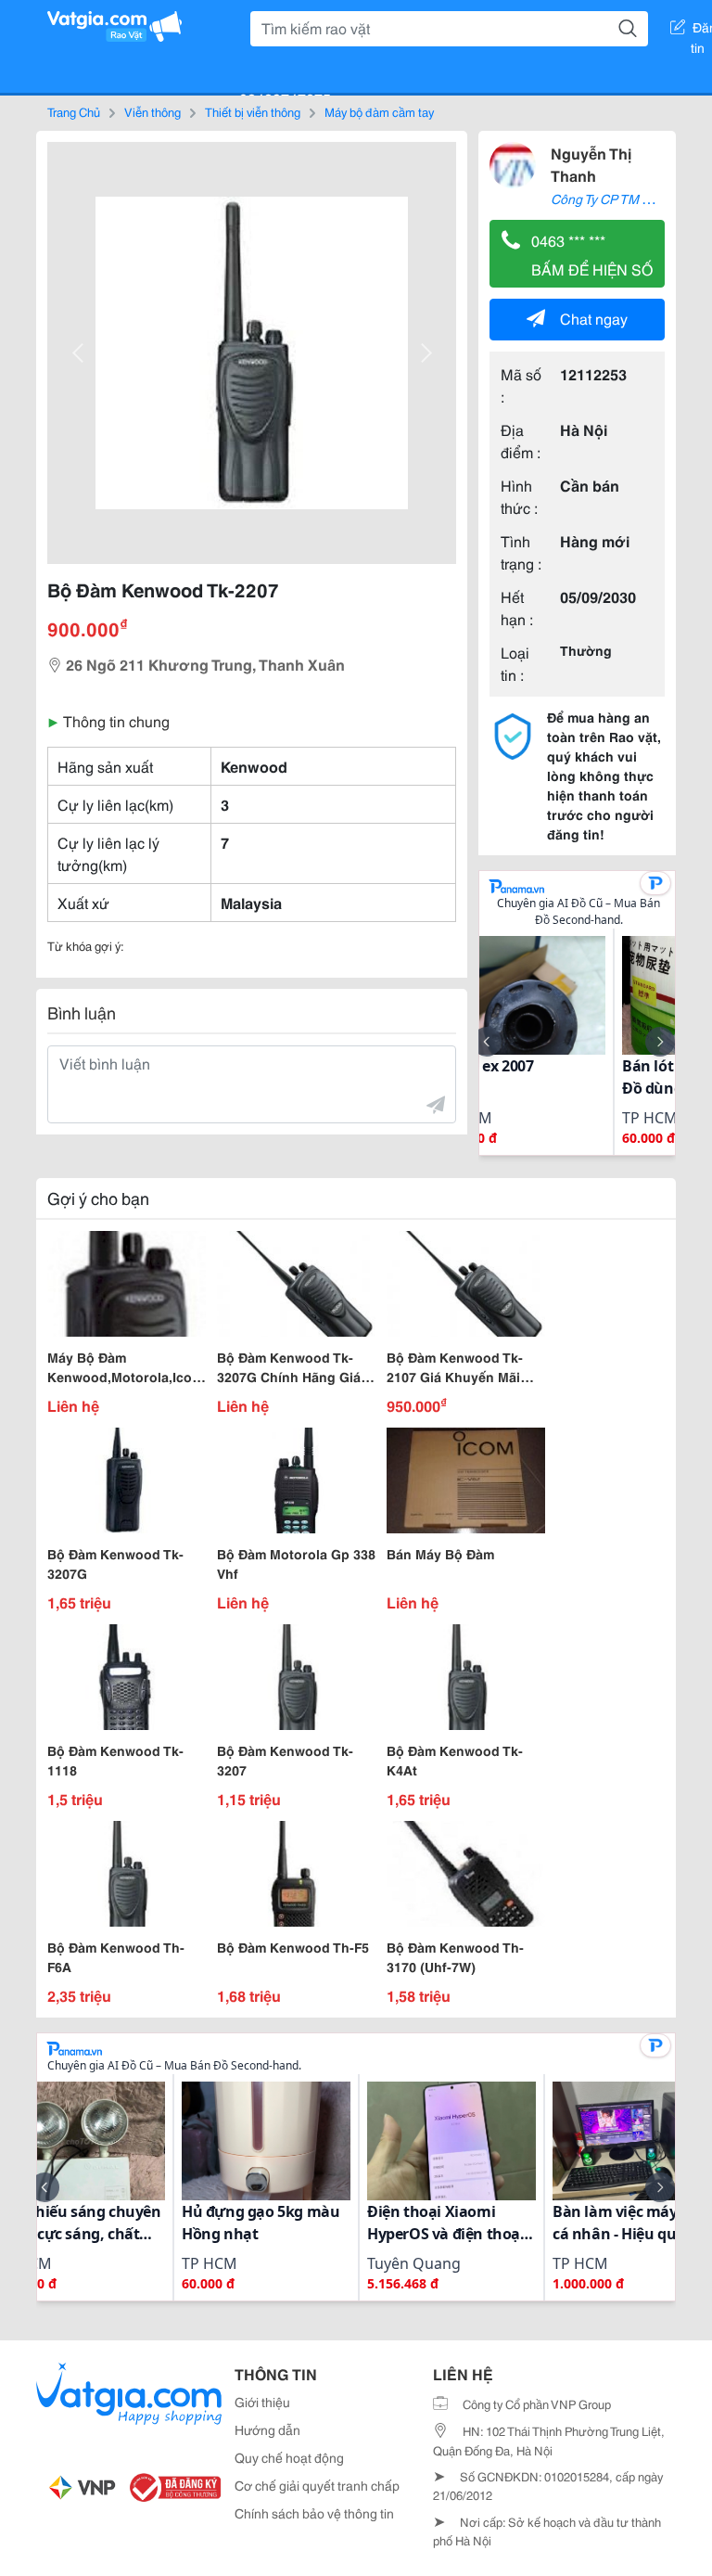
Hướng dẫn (267, 2429)
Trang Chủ (74, 111)
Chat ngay (594, 318)
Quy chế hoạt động (289, 2457)
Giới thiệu (262, 2402)
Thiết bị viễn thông (253, 111)
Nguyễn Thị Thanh (591, 164)
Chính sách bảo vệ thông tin (314, 2513)
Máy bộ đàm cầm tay (379, 111)
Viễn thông (153, 111)
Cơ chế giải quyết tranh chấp (317, 2485)
